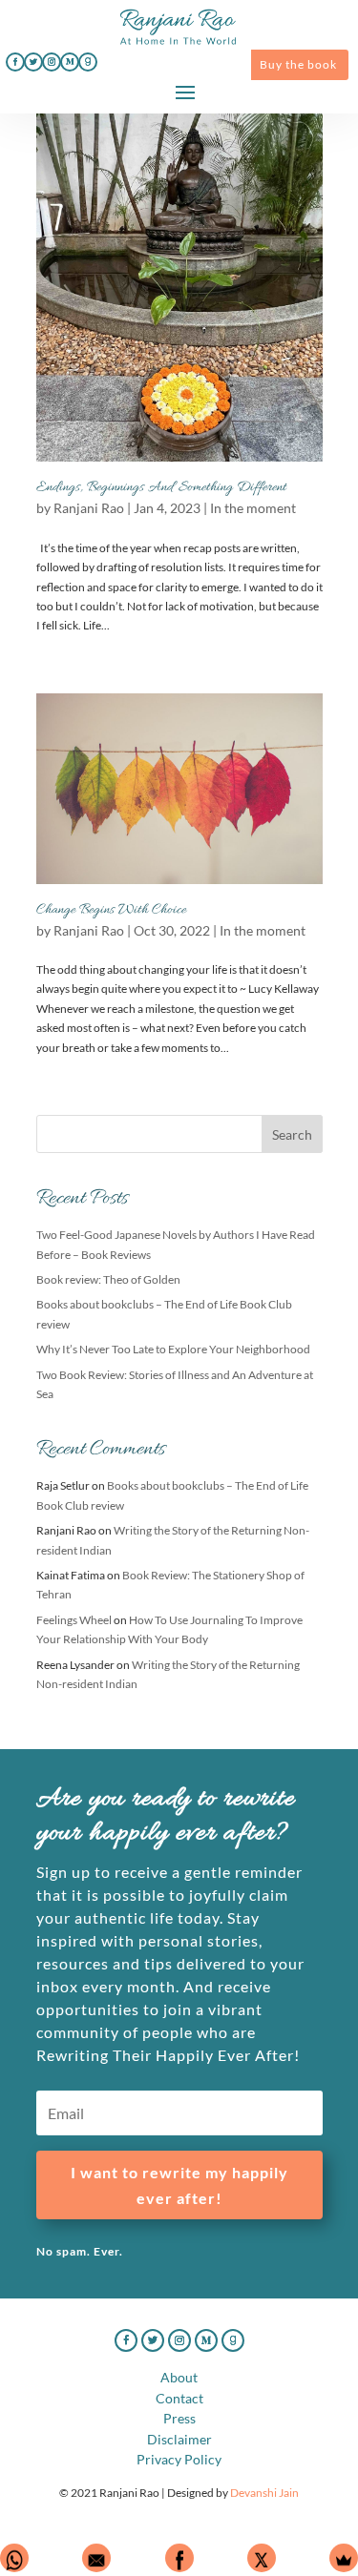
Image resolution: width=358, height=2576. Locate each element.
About (179, 2377)
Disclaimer (179, 2439)
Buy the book (298, 64)
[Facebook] (179, 2558)
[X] (262, 2558)
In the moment (253, 508)
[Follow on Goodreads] (88, 62)
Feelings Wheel (74, 1620)
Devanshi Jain (264, 2493)
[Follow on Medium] (70, 62)
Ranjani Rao (89, 508)
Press (179, 2418)
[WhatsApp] (14, 2558)
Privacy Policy (179, 2459)
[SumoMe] (344, 2558)
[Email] (96, 2558)
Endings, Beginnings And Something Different (161, 487)
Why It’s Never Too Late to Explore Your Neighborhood (173, 1349)
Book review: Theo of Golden (108, 1279)
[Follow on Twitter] (33, 62)
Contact (179, 2398)
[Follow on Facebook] (15, 62)
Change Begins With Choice (111, 910)
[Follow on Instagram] (52, 62)
